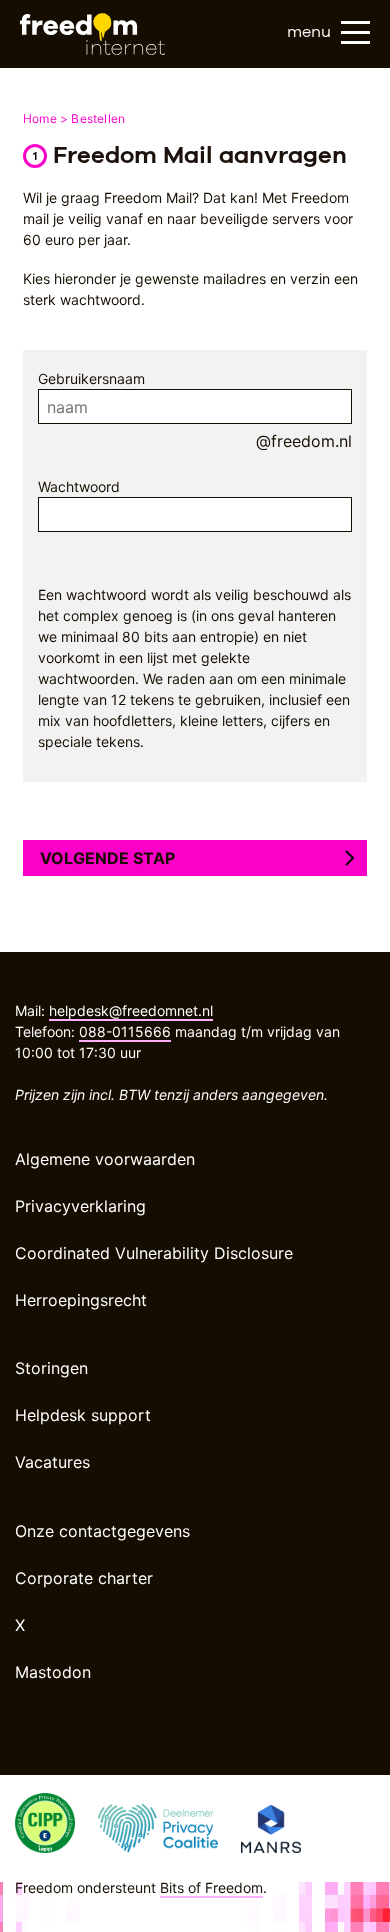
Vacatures (52, 1462)
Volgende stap (107, 858)
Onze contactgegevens (102, 1531)
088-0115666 (125, 1031)
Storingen (51, 1368)
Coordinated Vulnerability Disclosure (154, 1253)
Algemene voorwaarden (105, 1159)
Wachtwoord (79, 486)
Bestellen (98, 118)
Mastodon (53, 1672)
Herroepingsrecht (81, 1300)
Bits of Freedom (211, 1887)
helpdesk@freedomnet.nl (131, 1010)
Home (40, 118)
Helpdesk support (83, 1415)
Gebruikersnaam (91, 378)
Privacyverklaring (80, 1206)
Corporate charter (84, 1578)
